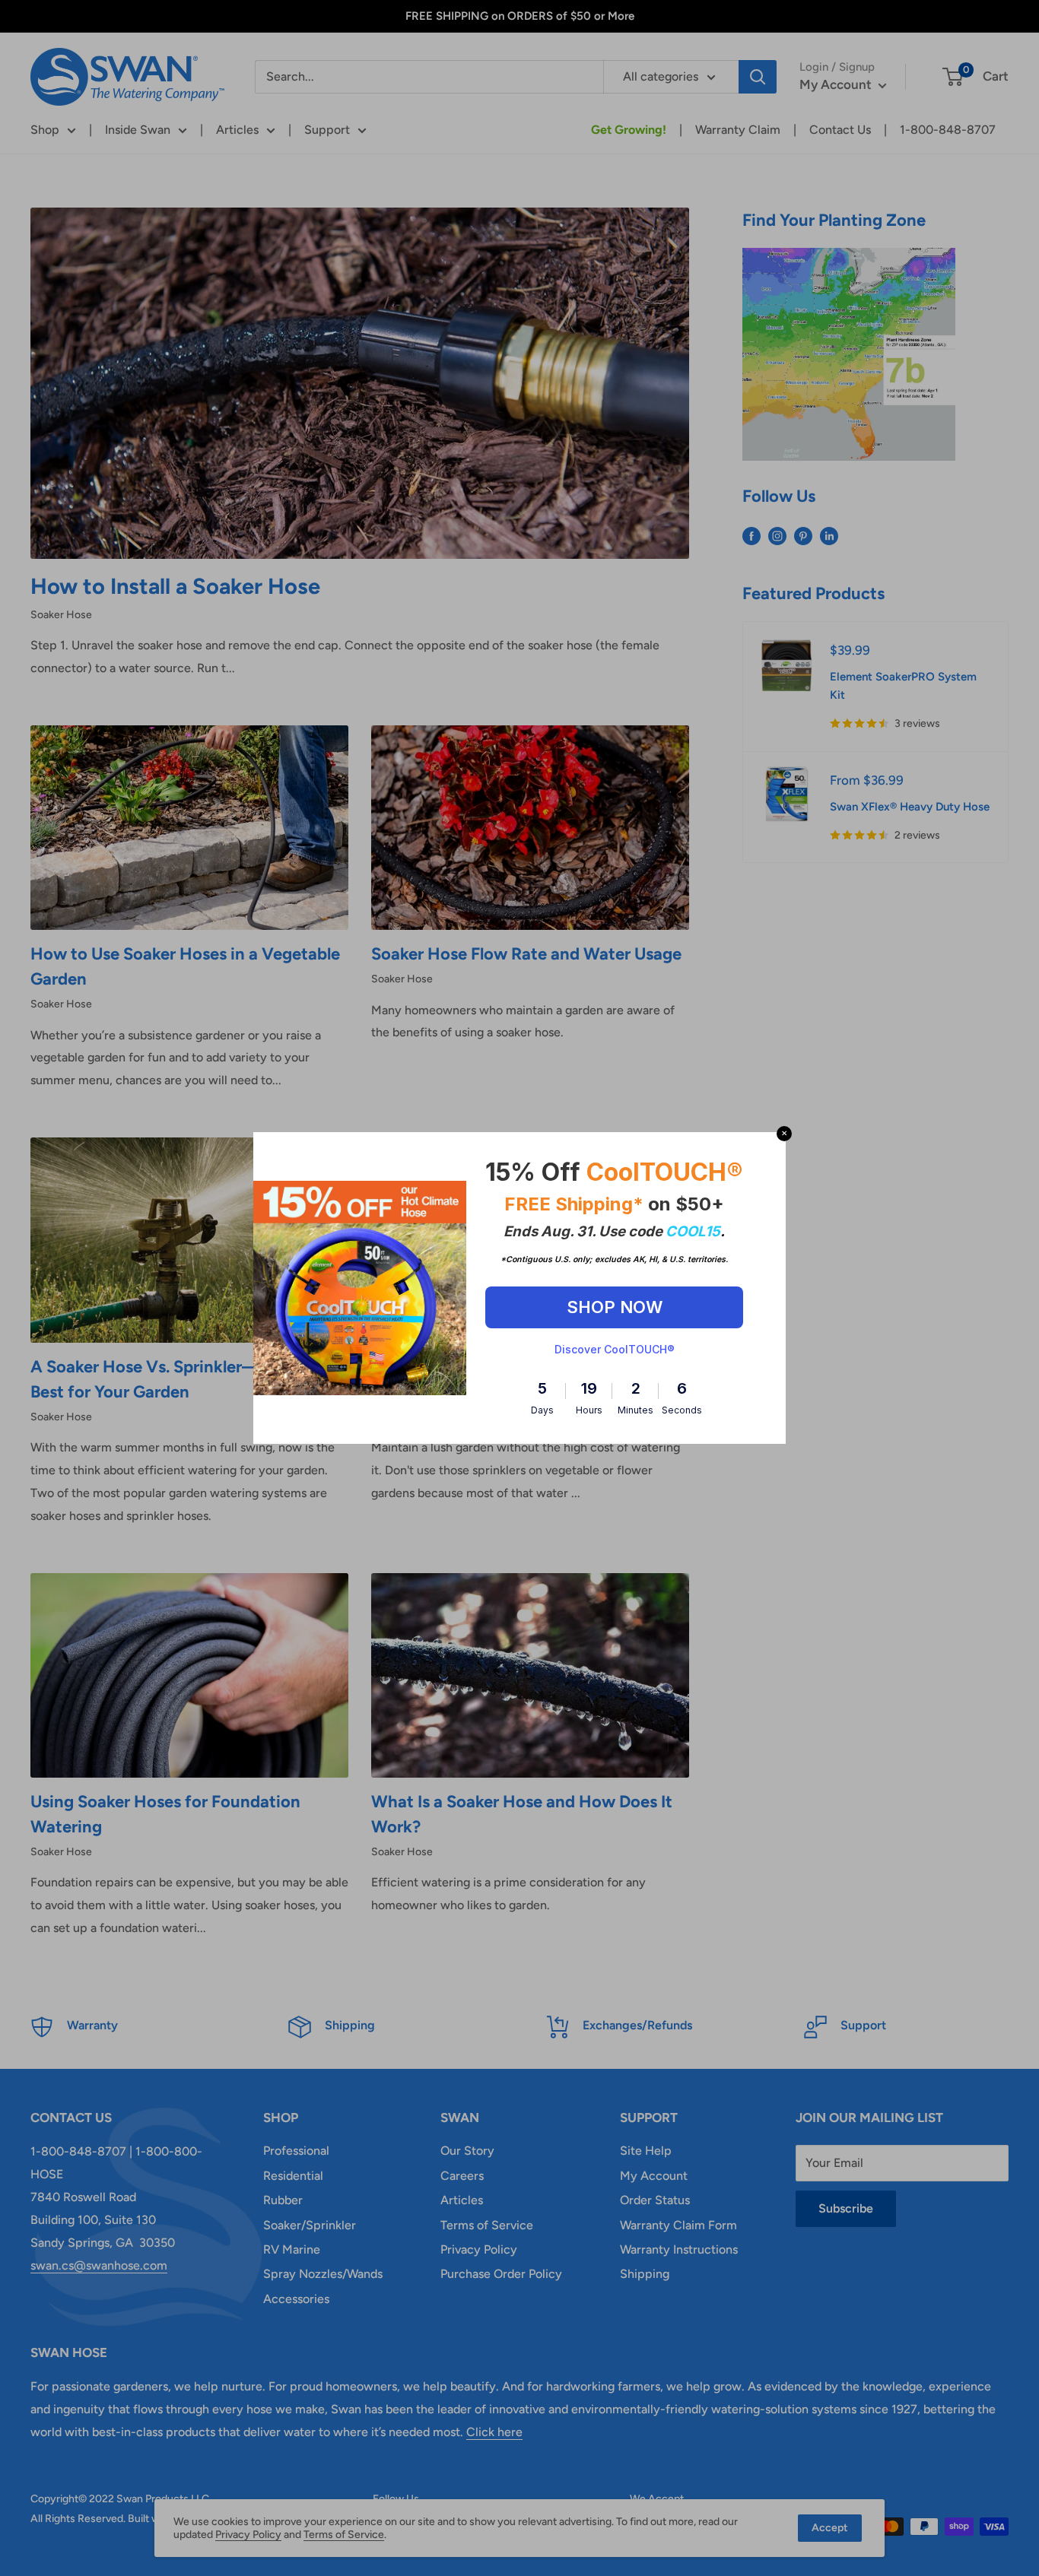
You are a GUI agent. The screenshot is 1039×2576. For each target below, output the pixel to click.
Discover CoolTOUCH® (615, 1349)
